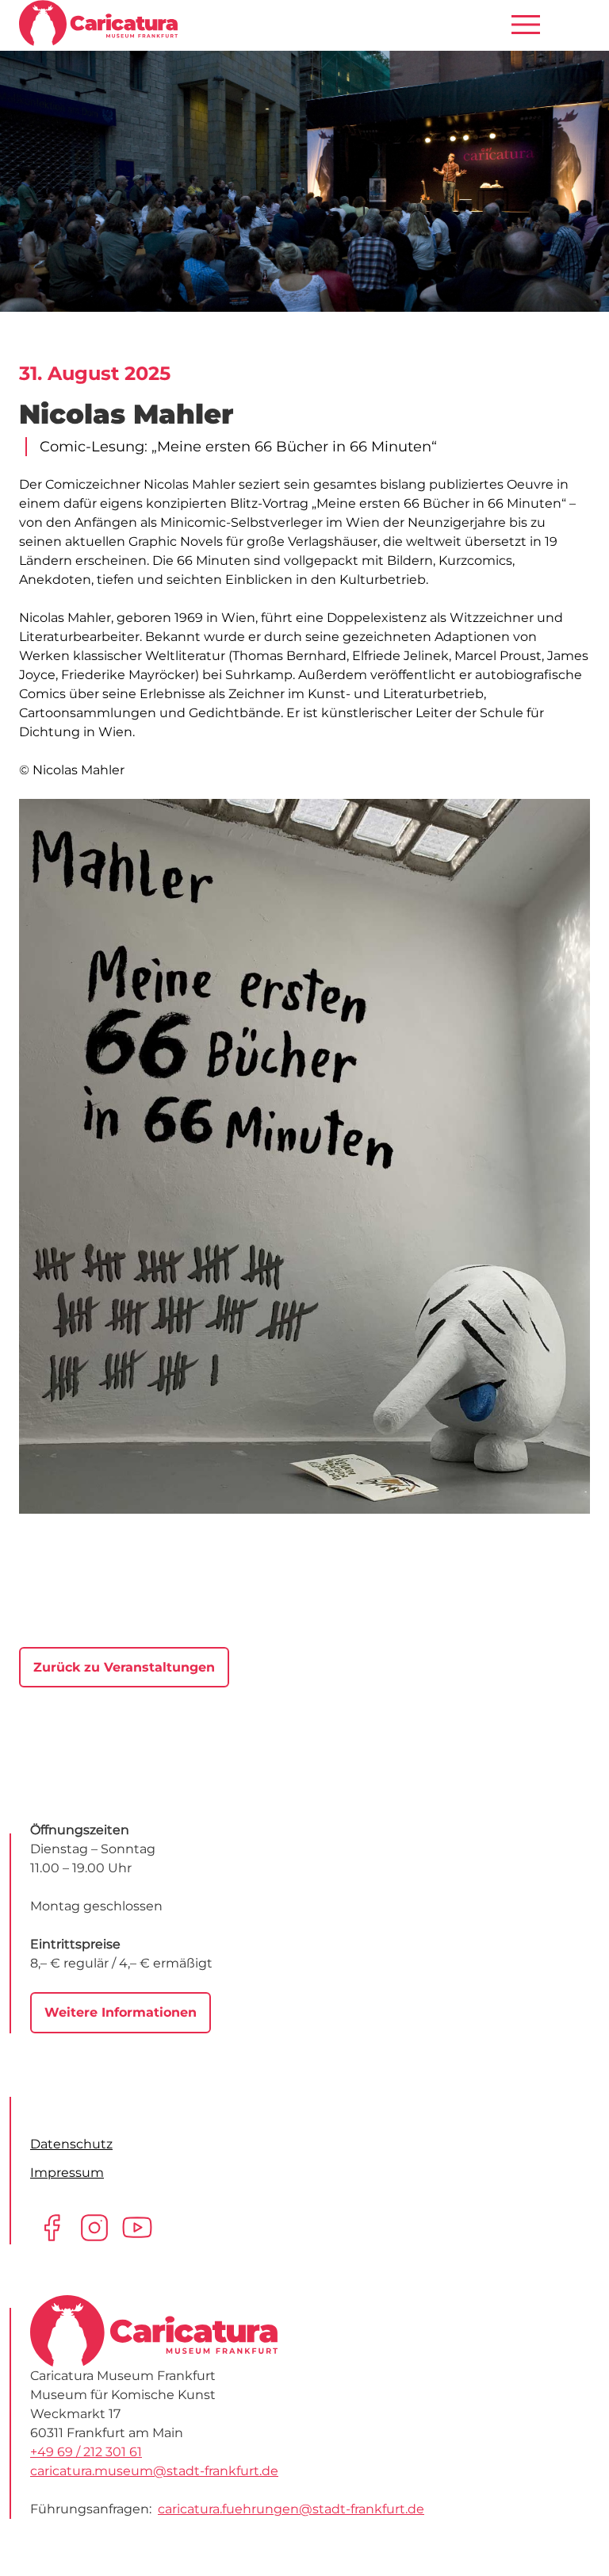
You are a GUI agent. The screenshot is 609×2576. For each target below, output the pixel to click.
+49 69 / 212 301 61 (86, 2452)
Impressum (67, 2173)
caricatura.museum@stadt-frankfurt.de (154, 2471)
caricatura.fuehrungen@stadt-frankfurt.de (291, 2509)
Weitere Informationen (121, 2012)
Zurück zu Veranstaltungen (124, 1667)
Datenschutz (71, 2144)
